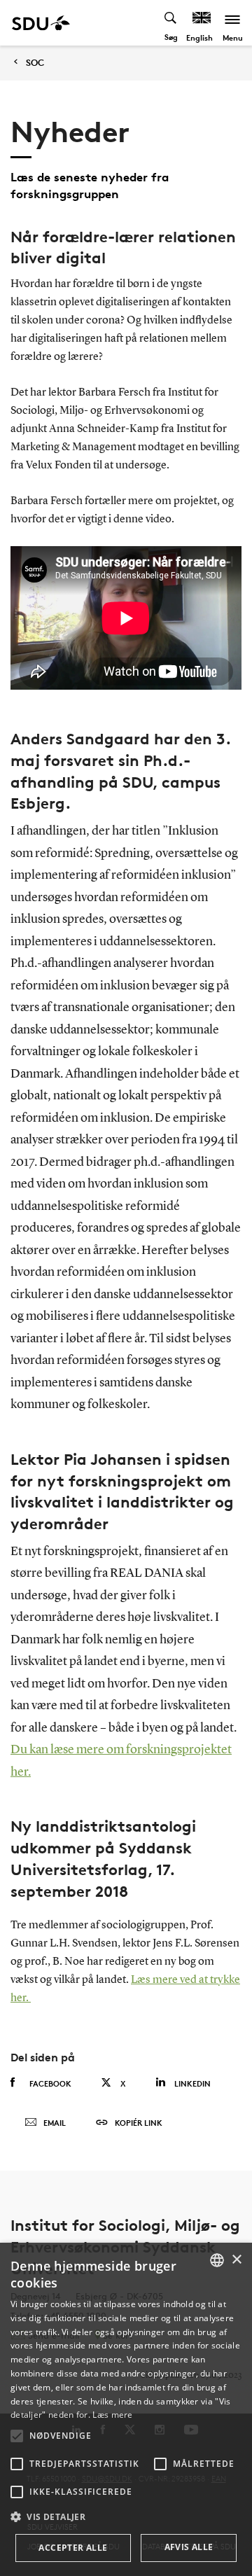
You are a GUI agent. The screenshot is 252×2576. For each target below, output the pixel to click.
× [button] (236, 2260)
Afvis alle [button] (189, 2547)
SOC (35, 63)
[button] (17, 2436)
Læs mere (112, 2415)
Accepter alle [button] (73, 2548)
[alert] (126, 2409)
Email (55, 2123)
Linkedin (192, 2083)
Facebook (50, 2083)
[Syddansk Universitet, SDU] (41, 23)
